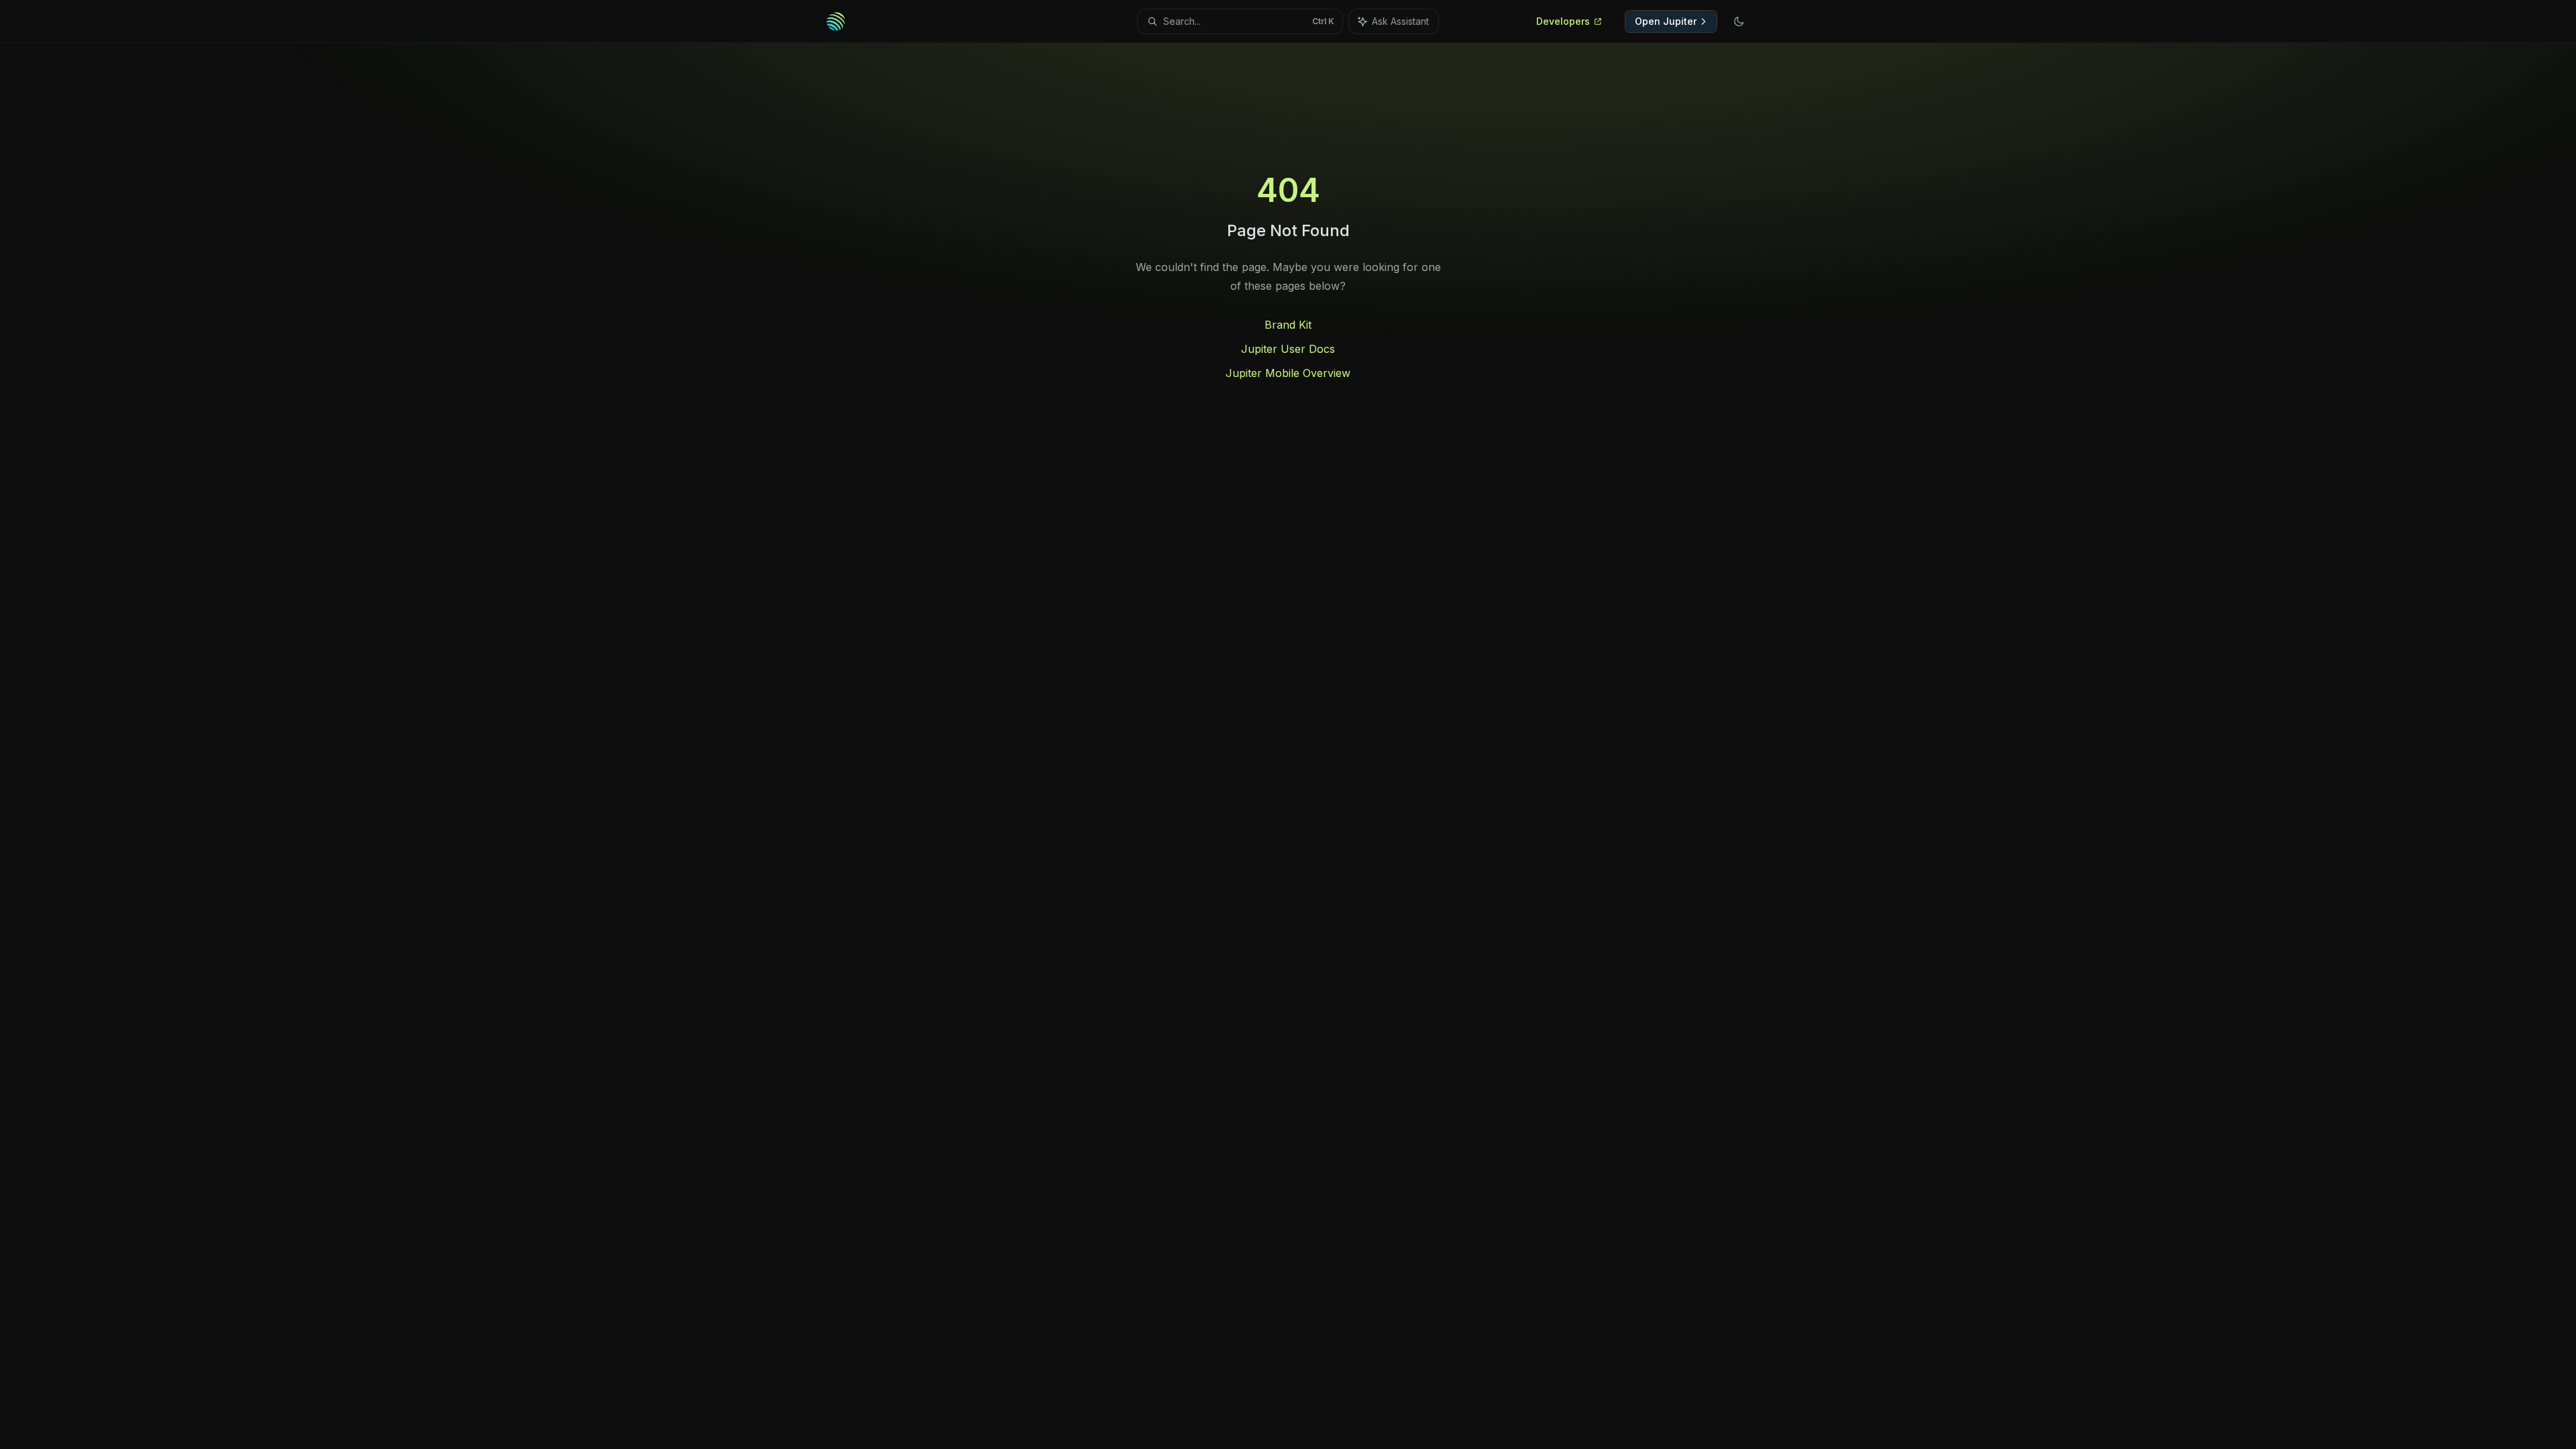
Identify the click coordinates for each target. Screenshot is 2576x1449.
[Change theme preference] (1739, 21)
